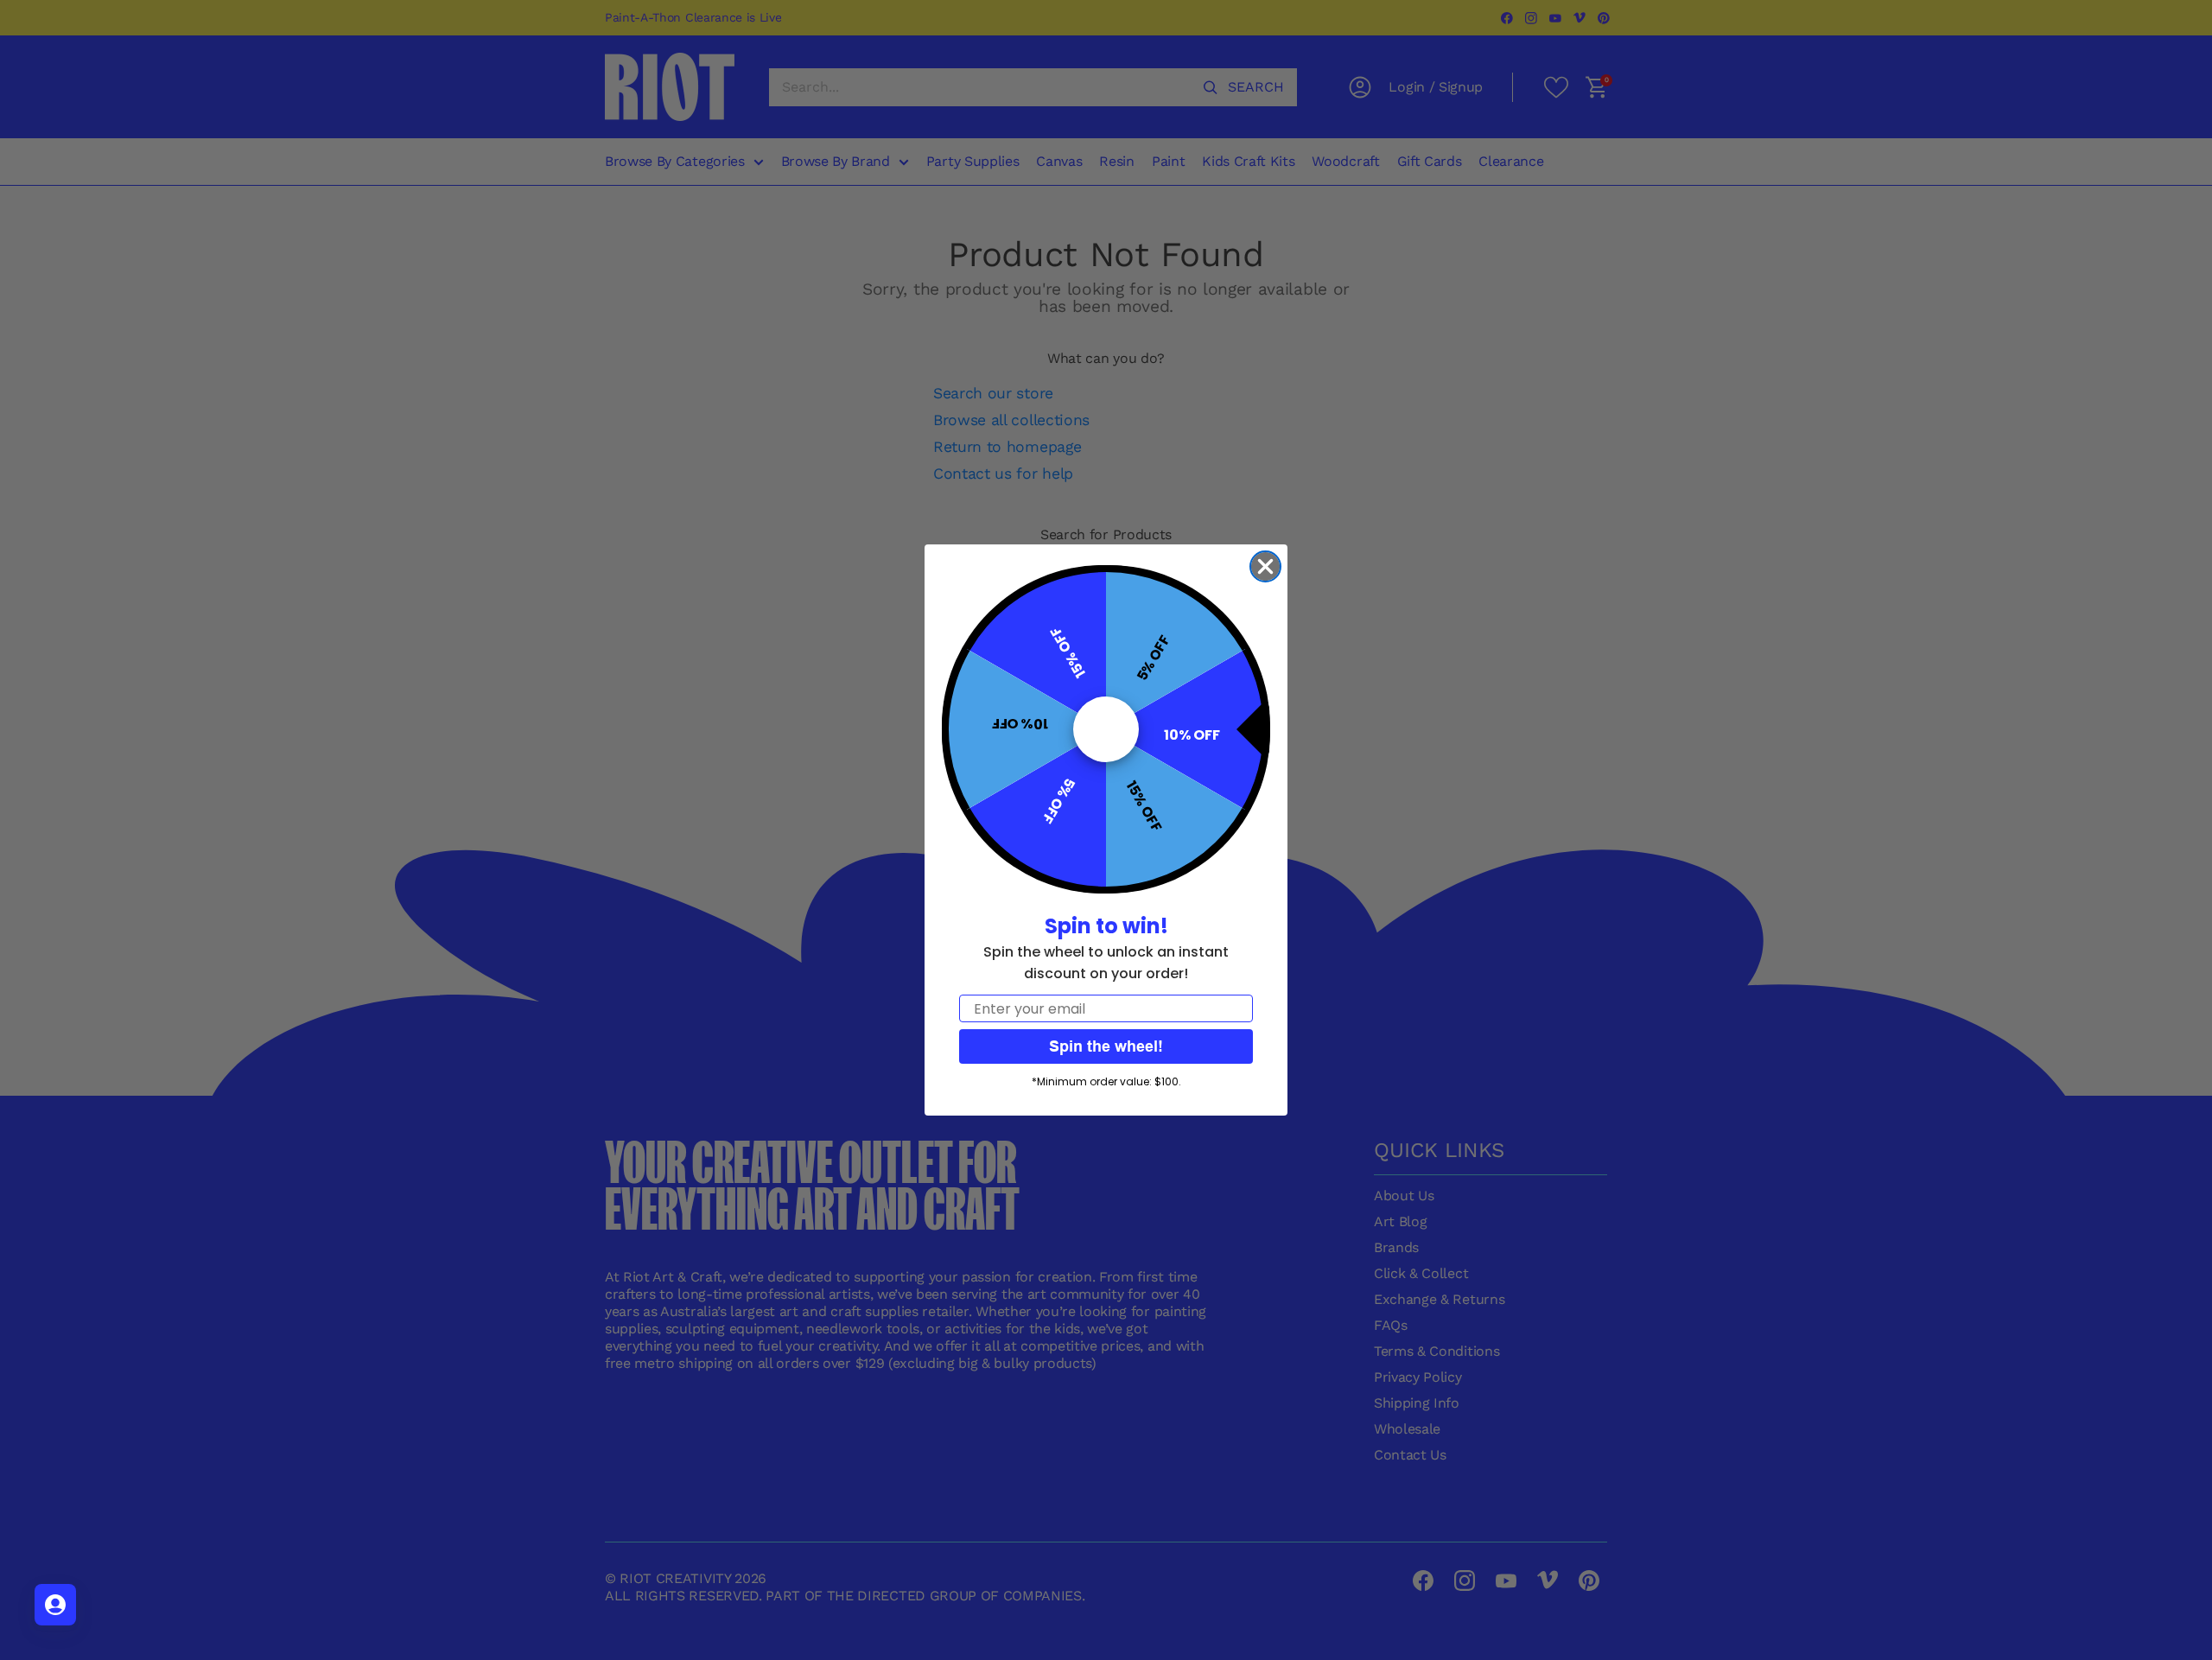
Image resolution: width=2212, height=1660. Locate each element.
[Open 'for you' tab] (55, 1605)
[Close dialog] (1265, 566)
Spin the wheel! (1106, 1046)
